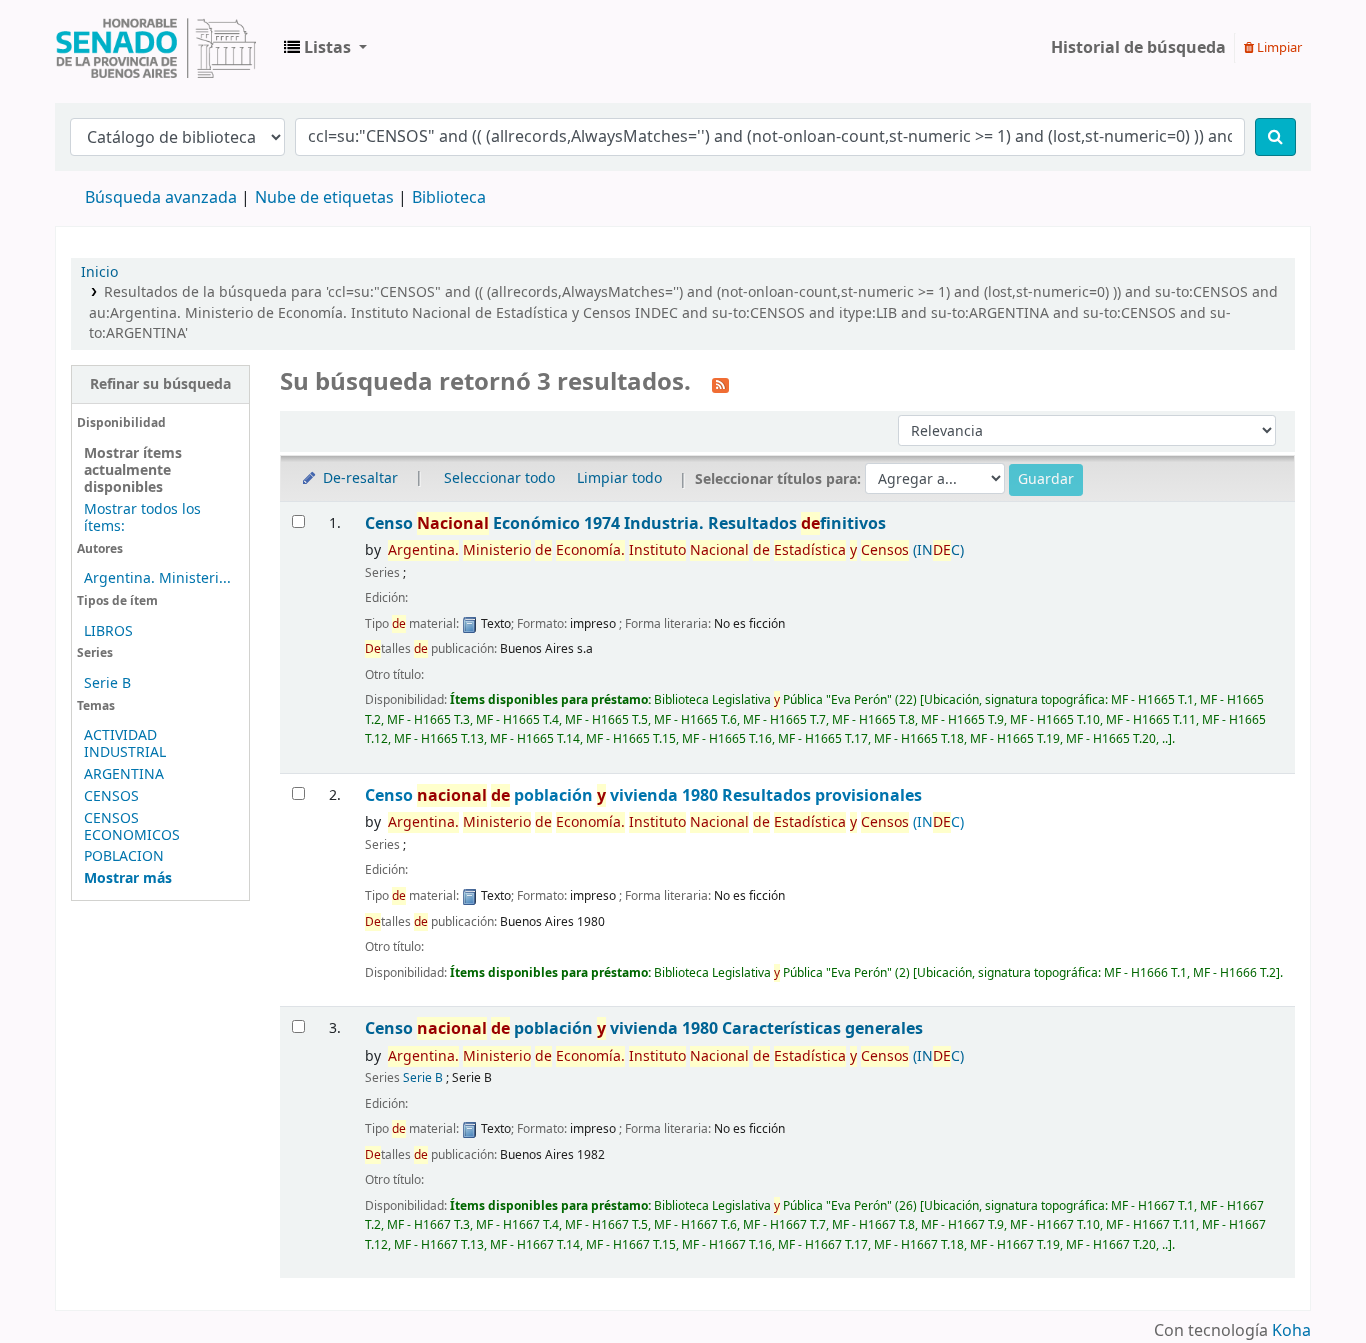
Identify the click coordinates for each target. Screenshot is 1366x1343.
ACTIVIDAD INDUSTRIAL (125, 744)
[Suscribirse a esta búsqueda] (720, 384)
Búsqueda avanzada (161, 198)
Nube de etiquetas (324, 198)
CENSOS (111, 796)
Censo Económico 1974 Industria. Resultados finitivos (625, 523)
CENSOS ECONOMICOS (132, 827)
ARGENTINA (124, 774)
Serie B (107, 683)
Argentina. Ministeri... (157, 578)
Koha (1291, 1331)
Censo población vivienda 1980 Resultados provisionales (643, 795)
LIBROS (108, 631)
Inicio (99, 272)
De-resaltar (358, 478)
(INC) (676, 550)
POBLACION (124, 856)
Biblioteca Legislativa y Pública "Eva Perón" (156, 48)
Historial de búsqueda (1138, 48)
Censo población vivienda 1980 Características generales (644, 1028)
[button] (325, 48)
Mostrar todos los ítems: (142, 518)
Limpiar (1278, 47)
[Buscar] (1275, 137)
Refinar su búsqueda (160, 384)
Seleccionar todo (499, 478)
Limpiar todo (619, 478)
